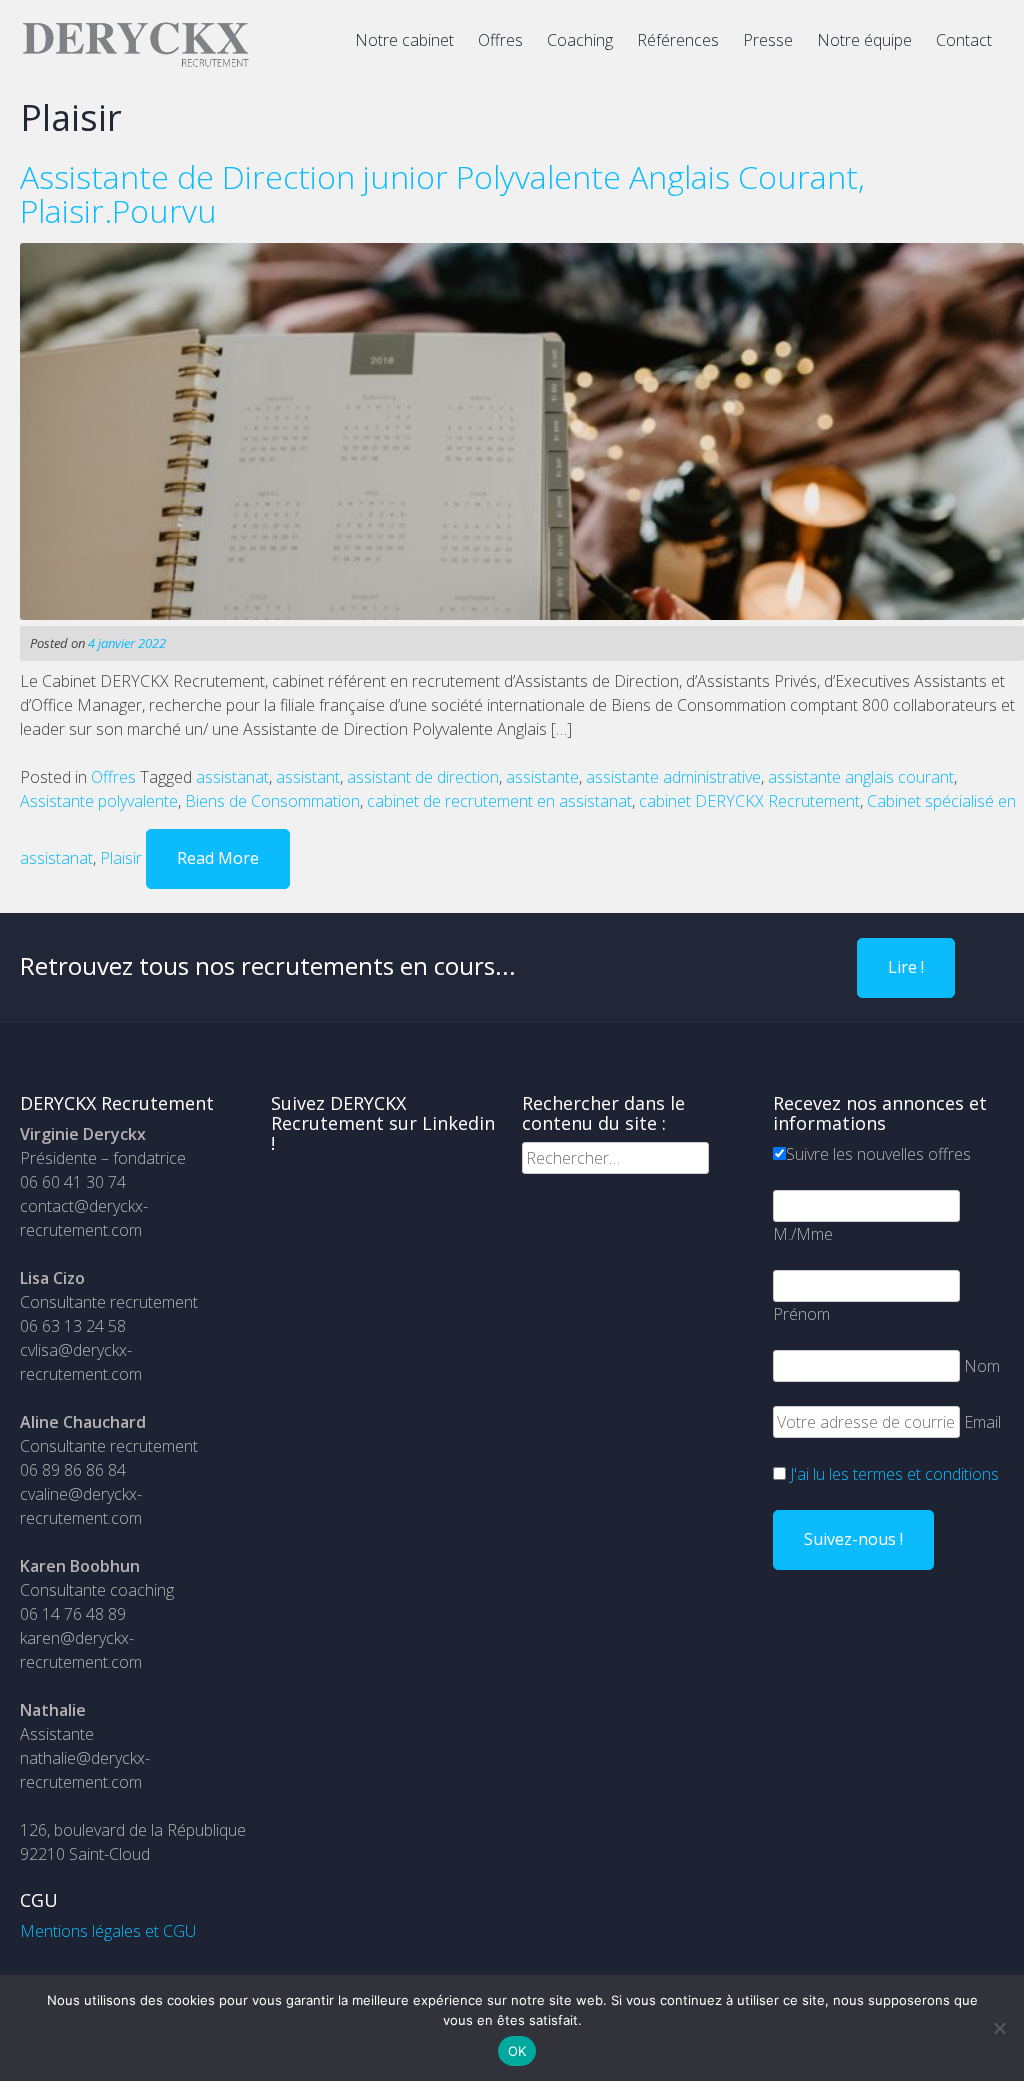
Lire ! (906, 967)
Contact (964, 40)
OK (517, 2051)
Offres (500, 40)
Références (678, 40)
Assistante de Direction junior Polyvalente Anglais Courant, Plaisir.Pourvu (442, 193)
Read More (218, 858)
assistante (542, 777)
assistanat (232, 777)
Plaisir (121, 858)
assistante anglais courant (861, 777)
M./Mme (803, 1234)
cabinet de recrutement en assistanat (499, 801)
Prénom (801, 1314)
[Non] (999, 2028)
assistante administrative (673, 777)
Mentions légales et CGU (108, 1931)
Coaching (580, 40)
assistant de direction (423, 777)
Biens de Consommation (272, 801)
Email (982, 1422)
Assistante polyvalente (99, 801)
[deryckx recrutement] (135, 63)
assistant (308, 777)
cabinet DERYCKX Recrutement (749, 801)
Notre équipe (864, 40)
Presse (768, 40)
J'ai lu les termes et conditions (894, 1474)
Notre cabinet (404, 40)
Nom (982, 1366)
